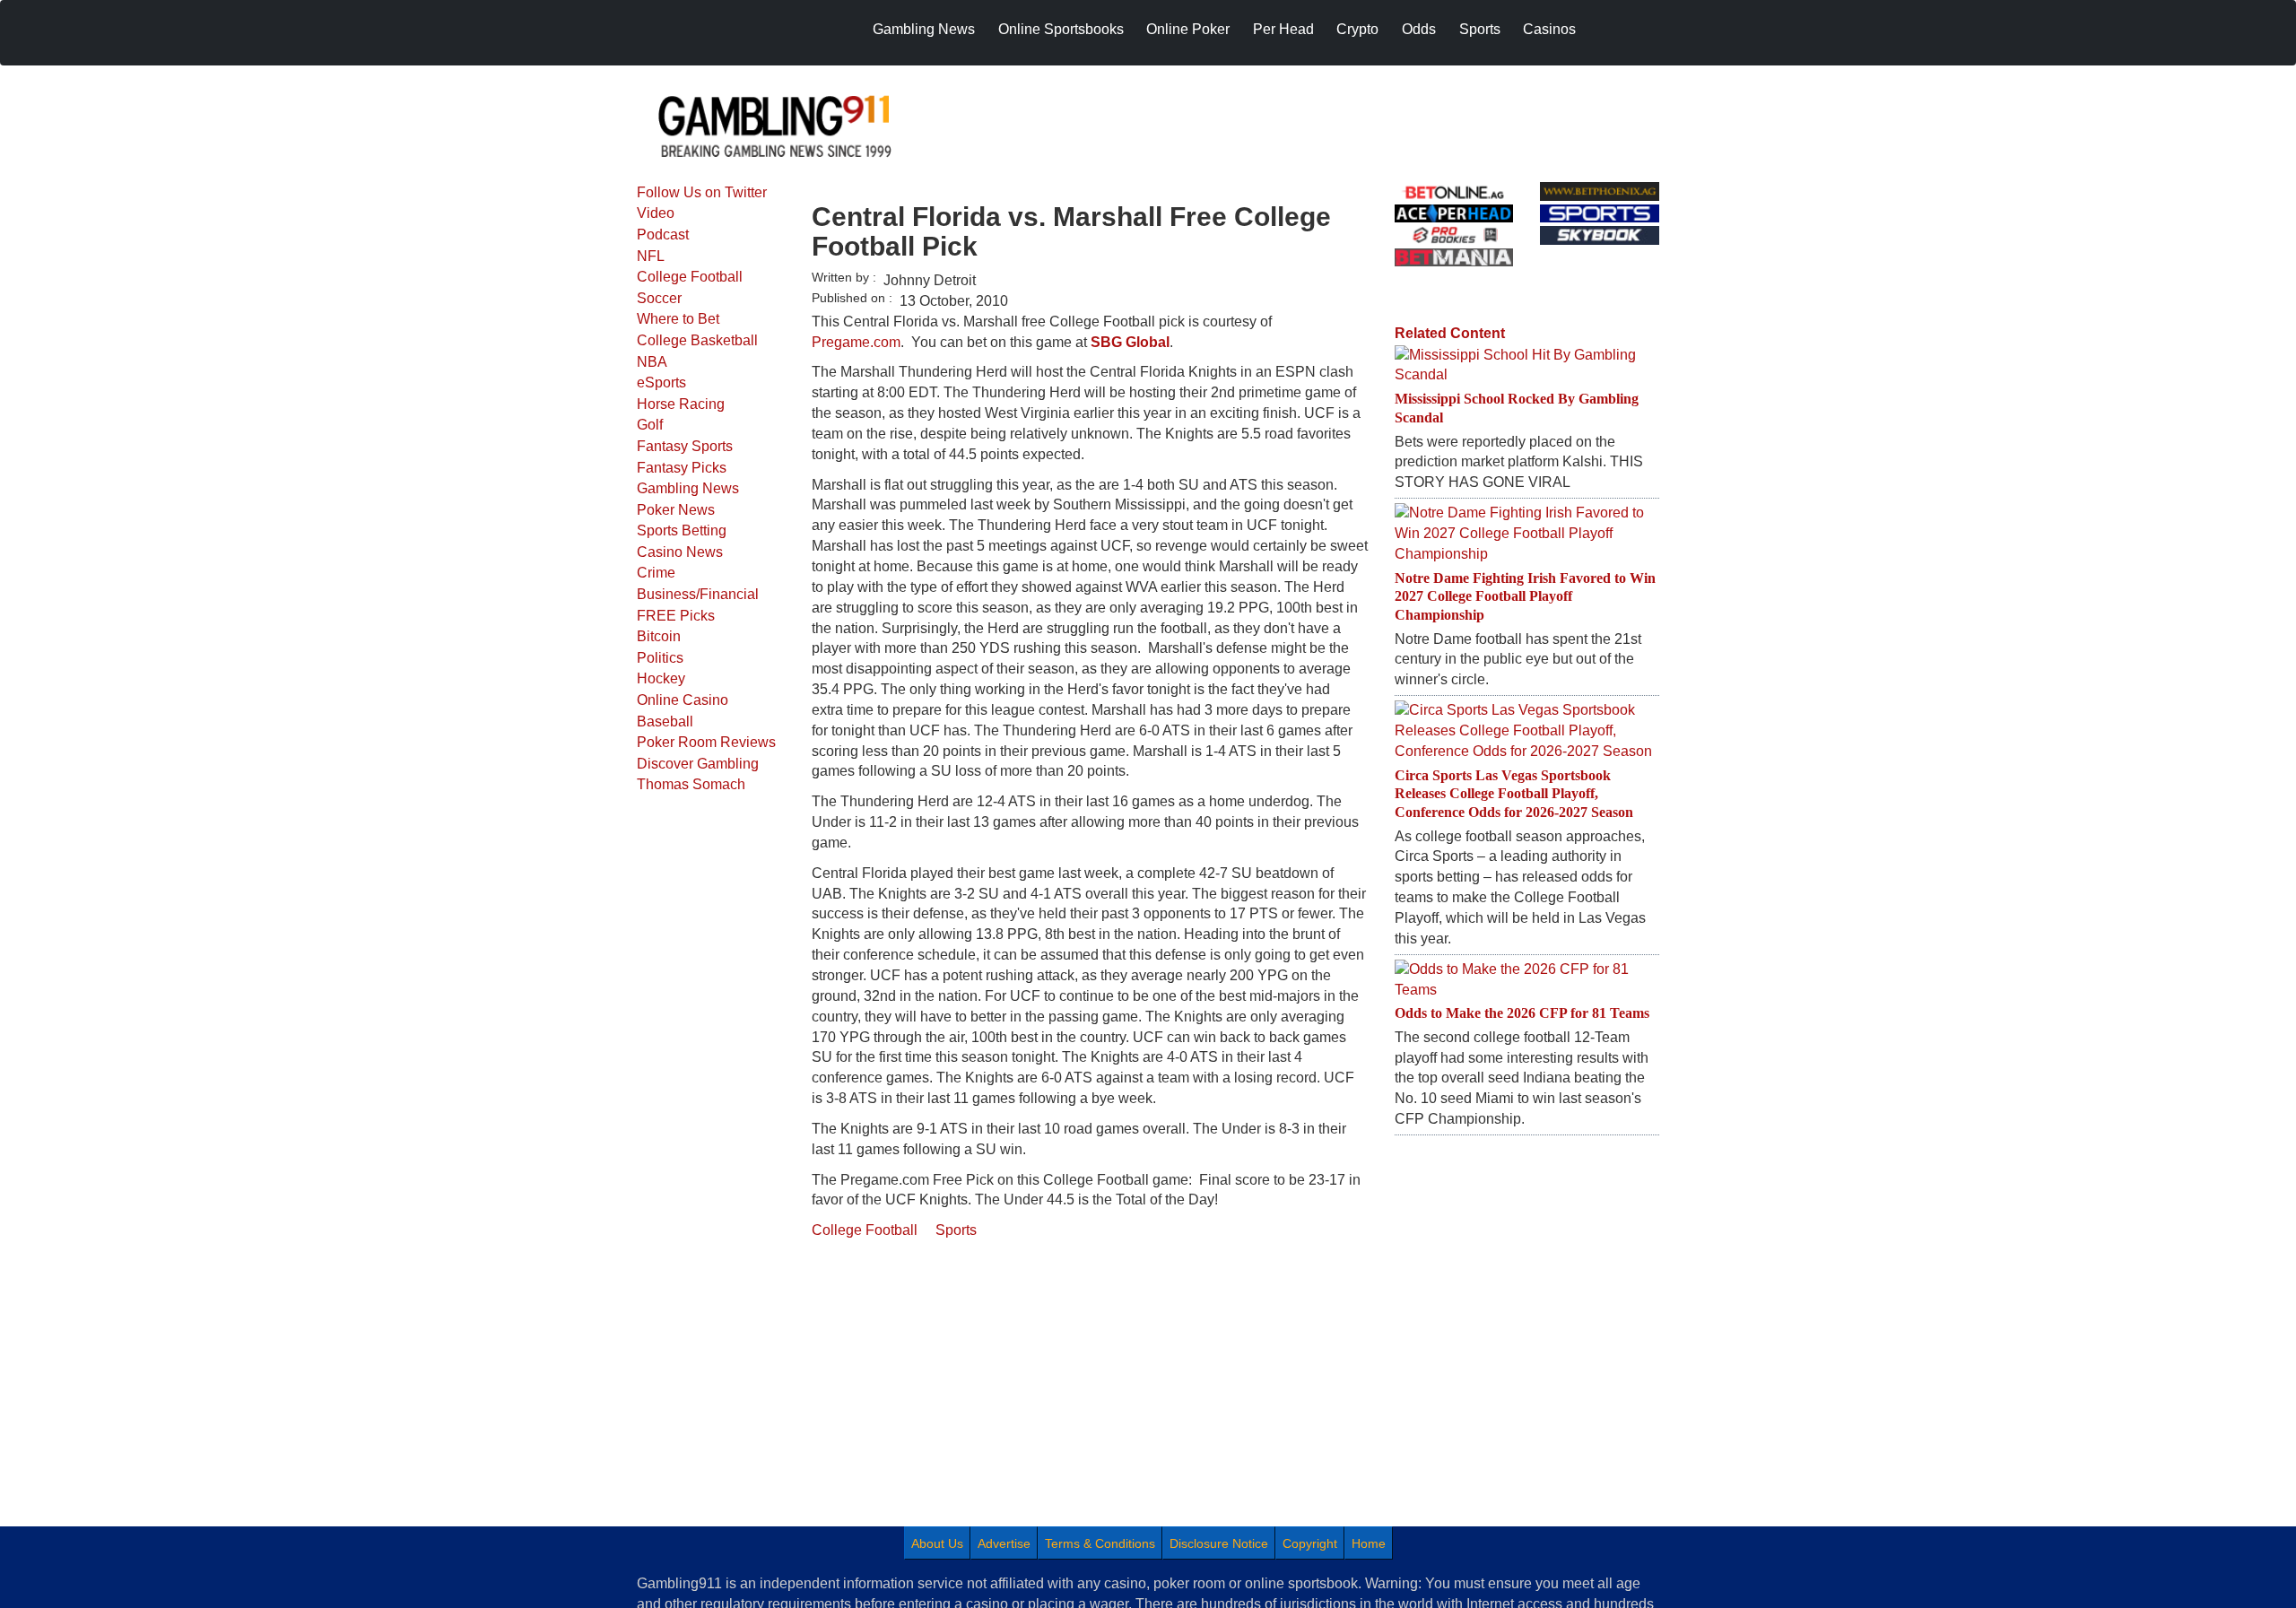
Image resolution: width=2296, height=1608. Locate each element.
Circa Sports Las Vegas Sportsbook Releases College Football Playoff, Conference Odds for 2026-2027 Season (1514, 794)
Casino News (680, 552)
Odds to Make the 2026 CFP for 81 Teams (1522, 1013)
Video (656, 213)
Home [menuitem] (1369, 1543)
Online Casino (683, 700)
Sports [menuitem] (1480, 29)
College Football (690, 277)
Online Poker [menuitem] (1188, 29)
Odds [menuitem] (1419, 29)
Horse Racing (681, 404)
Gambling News (688, 488)
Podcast (663, 235)
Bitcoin (659, 636)
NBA (652, 362)
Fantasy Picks (682, 468)
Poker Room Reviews (706, 742)
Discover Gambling (698, 764)
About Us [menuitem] (937, 1543)
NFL (651, 256)
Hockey (661, 678)
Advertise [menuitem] (1004, 1543)
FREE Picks (676, 616)
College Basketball (697, 340)
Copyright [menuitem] (1310, 1543)
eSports (661, 382)
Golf (650, 425)
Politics (660, 658)
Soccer (659, 298)
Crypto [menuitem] (1357, 29)
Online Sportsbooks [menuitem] (1061, 29)
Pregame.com (856, 342)
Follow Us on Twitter (702, 192)
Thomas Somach (691, 784)
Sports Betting (682, 530)
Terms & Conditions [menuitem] (1100, 1543)
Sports (956, 1230)
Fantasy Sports (685, 446)
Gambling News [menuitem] (924, 29)
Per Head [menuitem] (1283, 29)
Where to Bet (678, 319)
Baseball (665, 721)
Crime (656, 573)
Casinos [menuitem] (1549, 29)
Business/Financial (698, 594)
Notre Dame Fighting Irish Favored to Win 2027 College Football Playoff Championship (1525, 597)
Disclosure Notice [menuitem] (1219, 1543)
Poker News (676, 510)
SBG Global (1130, 342)
